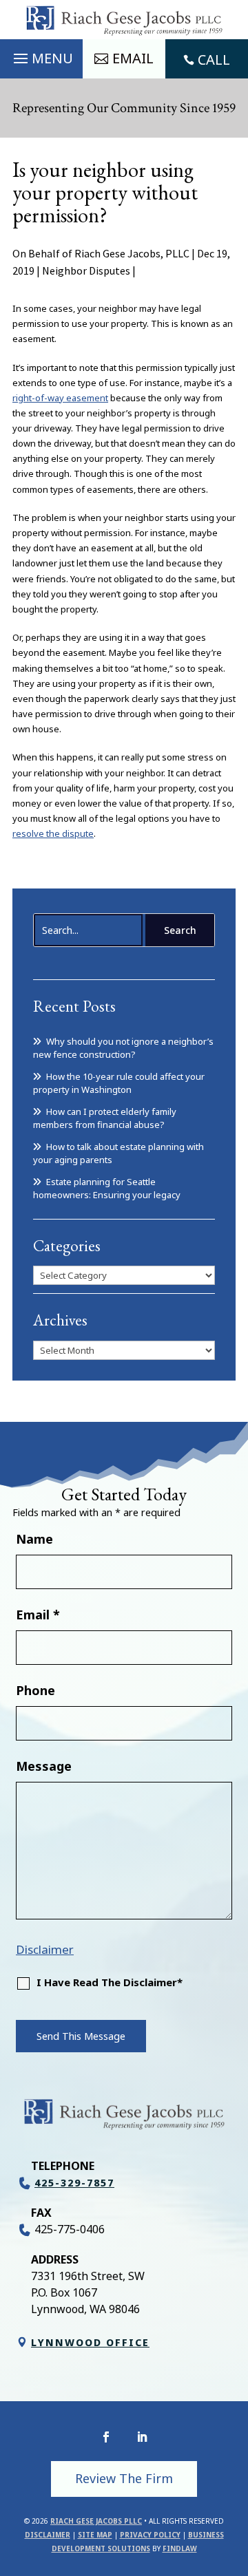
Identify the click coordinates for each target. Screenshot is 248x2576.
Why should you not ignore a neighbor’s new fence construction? (123, 1048)
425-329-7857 (74, 2183)
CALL (214, 60)
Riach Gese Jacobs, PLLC (132, 253)
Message (44, 1766)
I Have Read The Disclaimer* (110, 1982)
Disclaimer (45, 1949)
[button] (41, 55)
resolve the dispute (53, 833)
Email (38, 1615)
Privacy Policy (150, 2535)
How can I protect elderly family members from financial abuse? (105, 1118)
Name (34, 1539)
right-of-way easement (60, 398)
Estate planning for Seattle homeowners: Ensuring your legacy (107, 1189)
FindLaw (180, 2548)
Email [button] (133, 58)
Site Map (95, 2535)
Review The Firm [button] (124, 2478)
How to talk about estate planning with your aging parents (118, 1153)
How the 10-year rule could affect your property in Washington (119, 1083)
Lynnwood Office (90, 2342)
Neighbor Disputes (86, 270)
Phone (35, 1690)
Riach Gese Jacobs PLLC (96, 2521)
